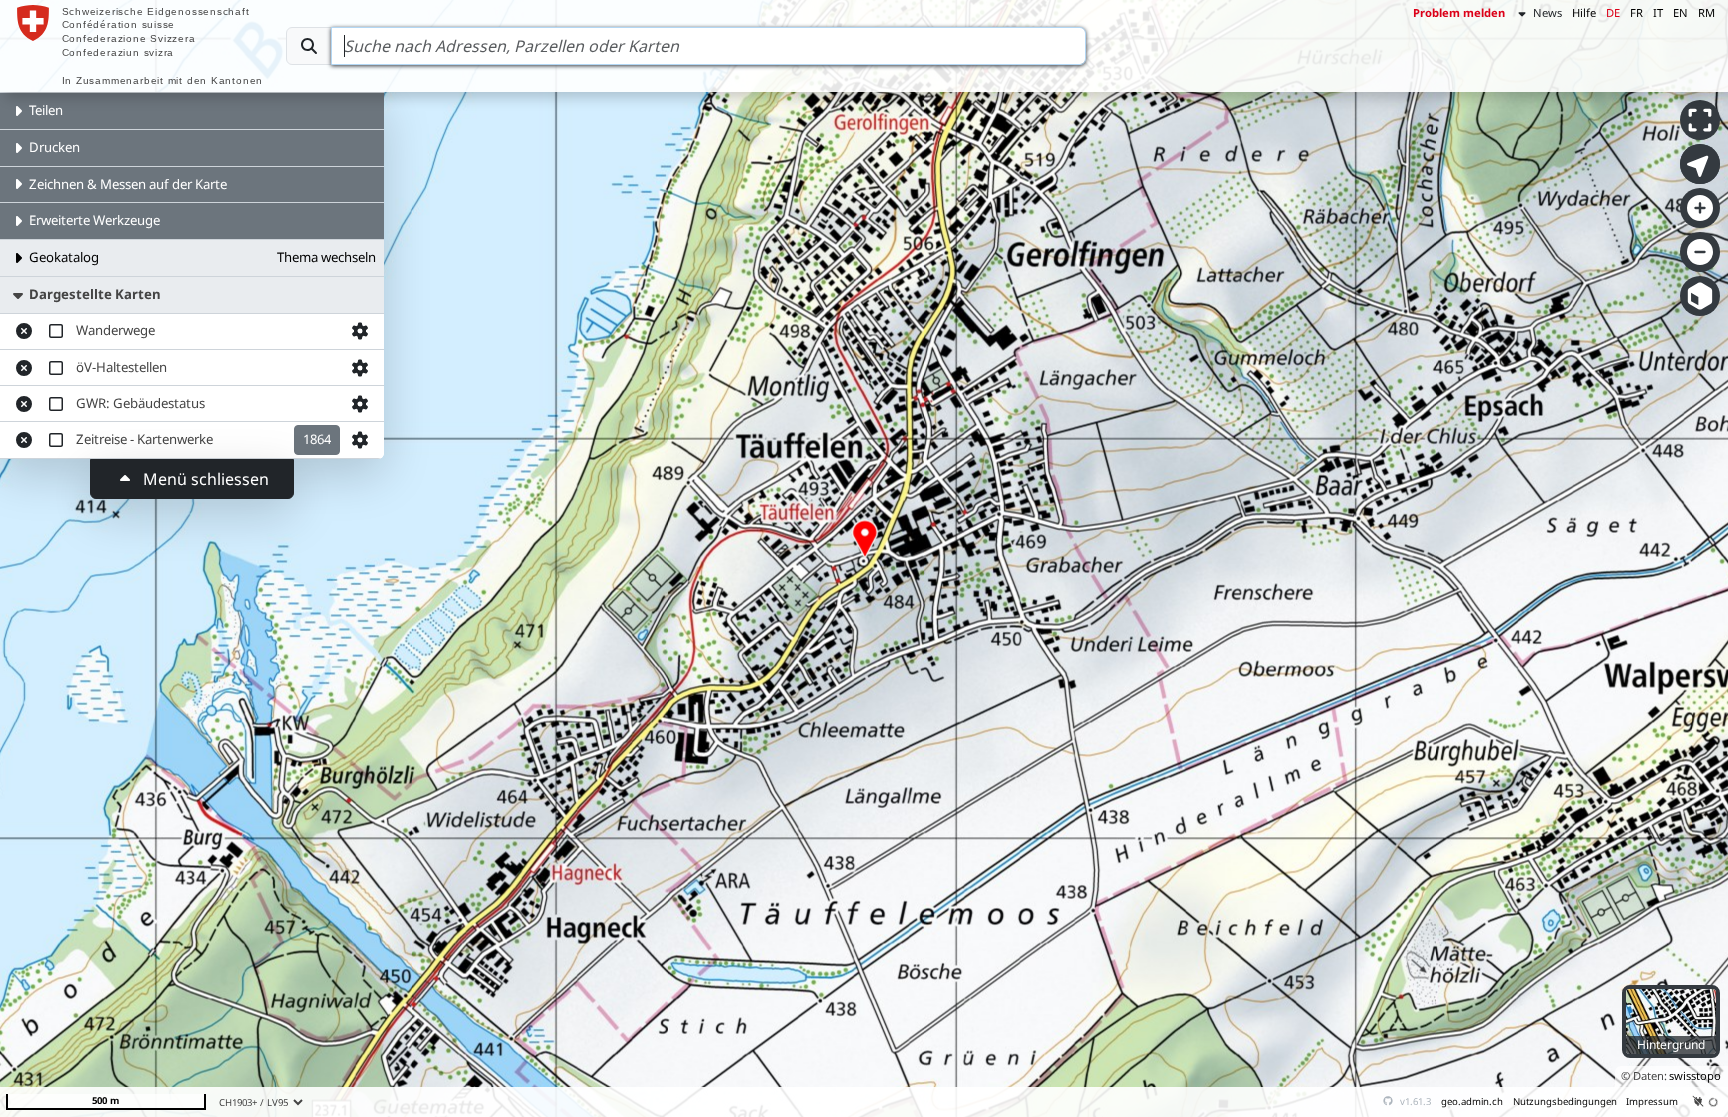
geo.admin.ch (1472, 1101)
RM (1706, 12)
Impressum (1652, 1101)
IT (1658, 12)
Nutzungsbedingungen (1565, 1101)
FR (1636, 12)
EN (1680, 12)
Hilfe (1584, 12)
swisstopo (1695, 1075)
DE (1613, 12)
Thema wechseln (326, 257)
